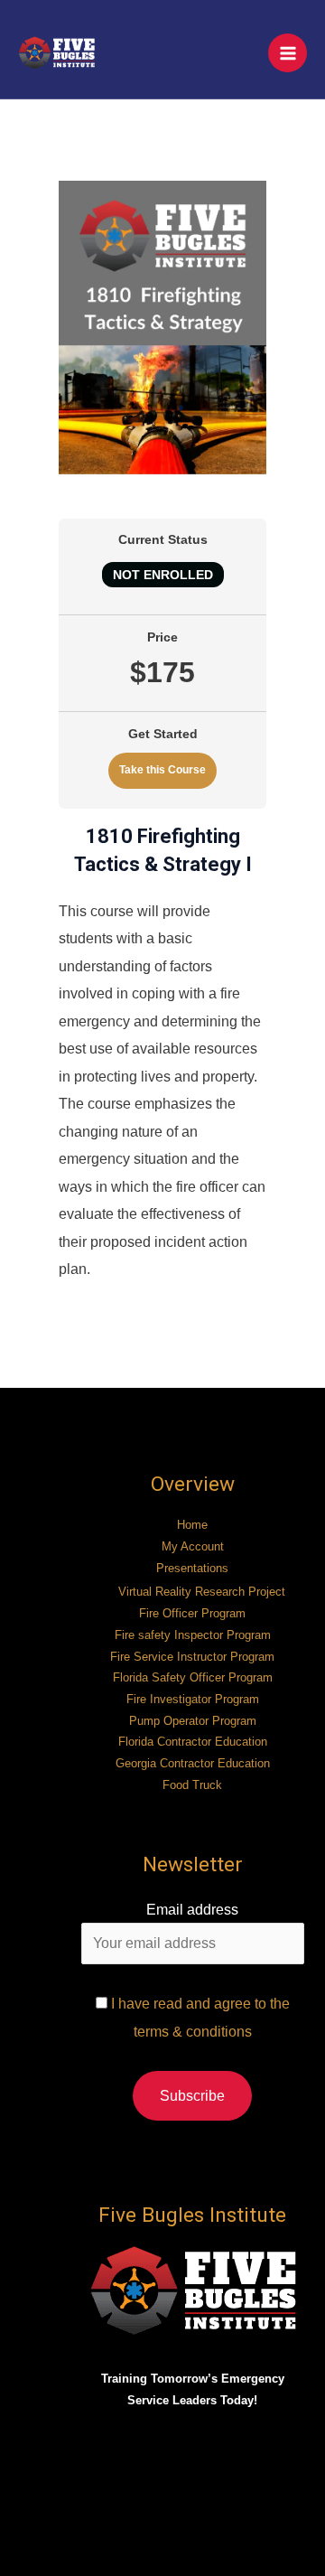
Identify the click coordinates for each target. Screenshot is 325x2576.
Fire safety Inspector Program (193, 1635)
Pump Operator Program (193, 1721)
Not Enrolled (163, 575)
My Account (193, 1546)
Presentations (192, 1568)
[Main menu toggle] (288, 53)
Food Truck (192, 1785)
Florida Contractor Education (193, 1742)
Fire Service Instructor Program (192, 1657)
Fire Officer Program (192, 1613)
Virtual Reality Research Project (202, 1592)
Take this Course (162, 770)
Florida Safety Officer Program (193, 1677)
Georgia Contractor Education (193, 1763)
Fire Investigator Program (193, 1699)
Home (192, 1525)
